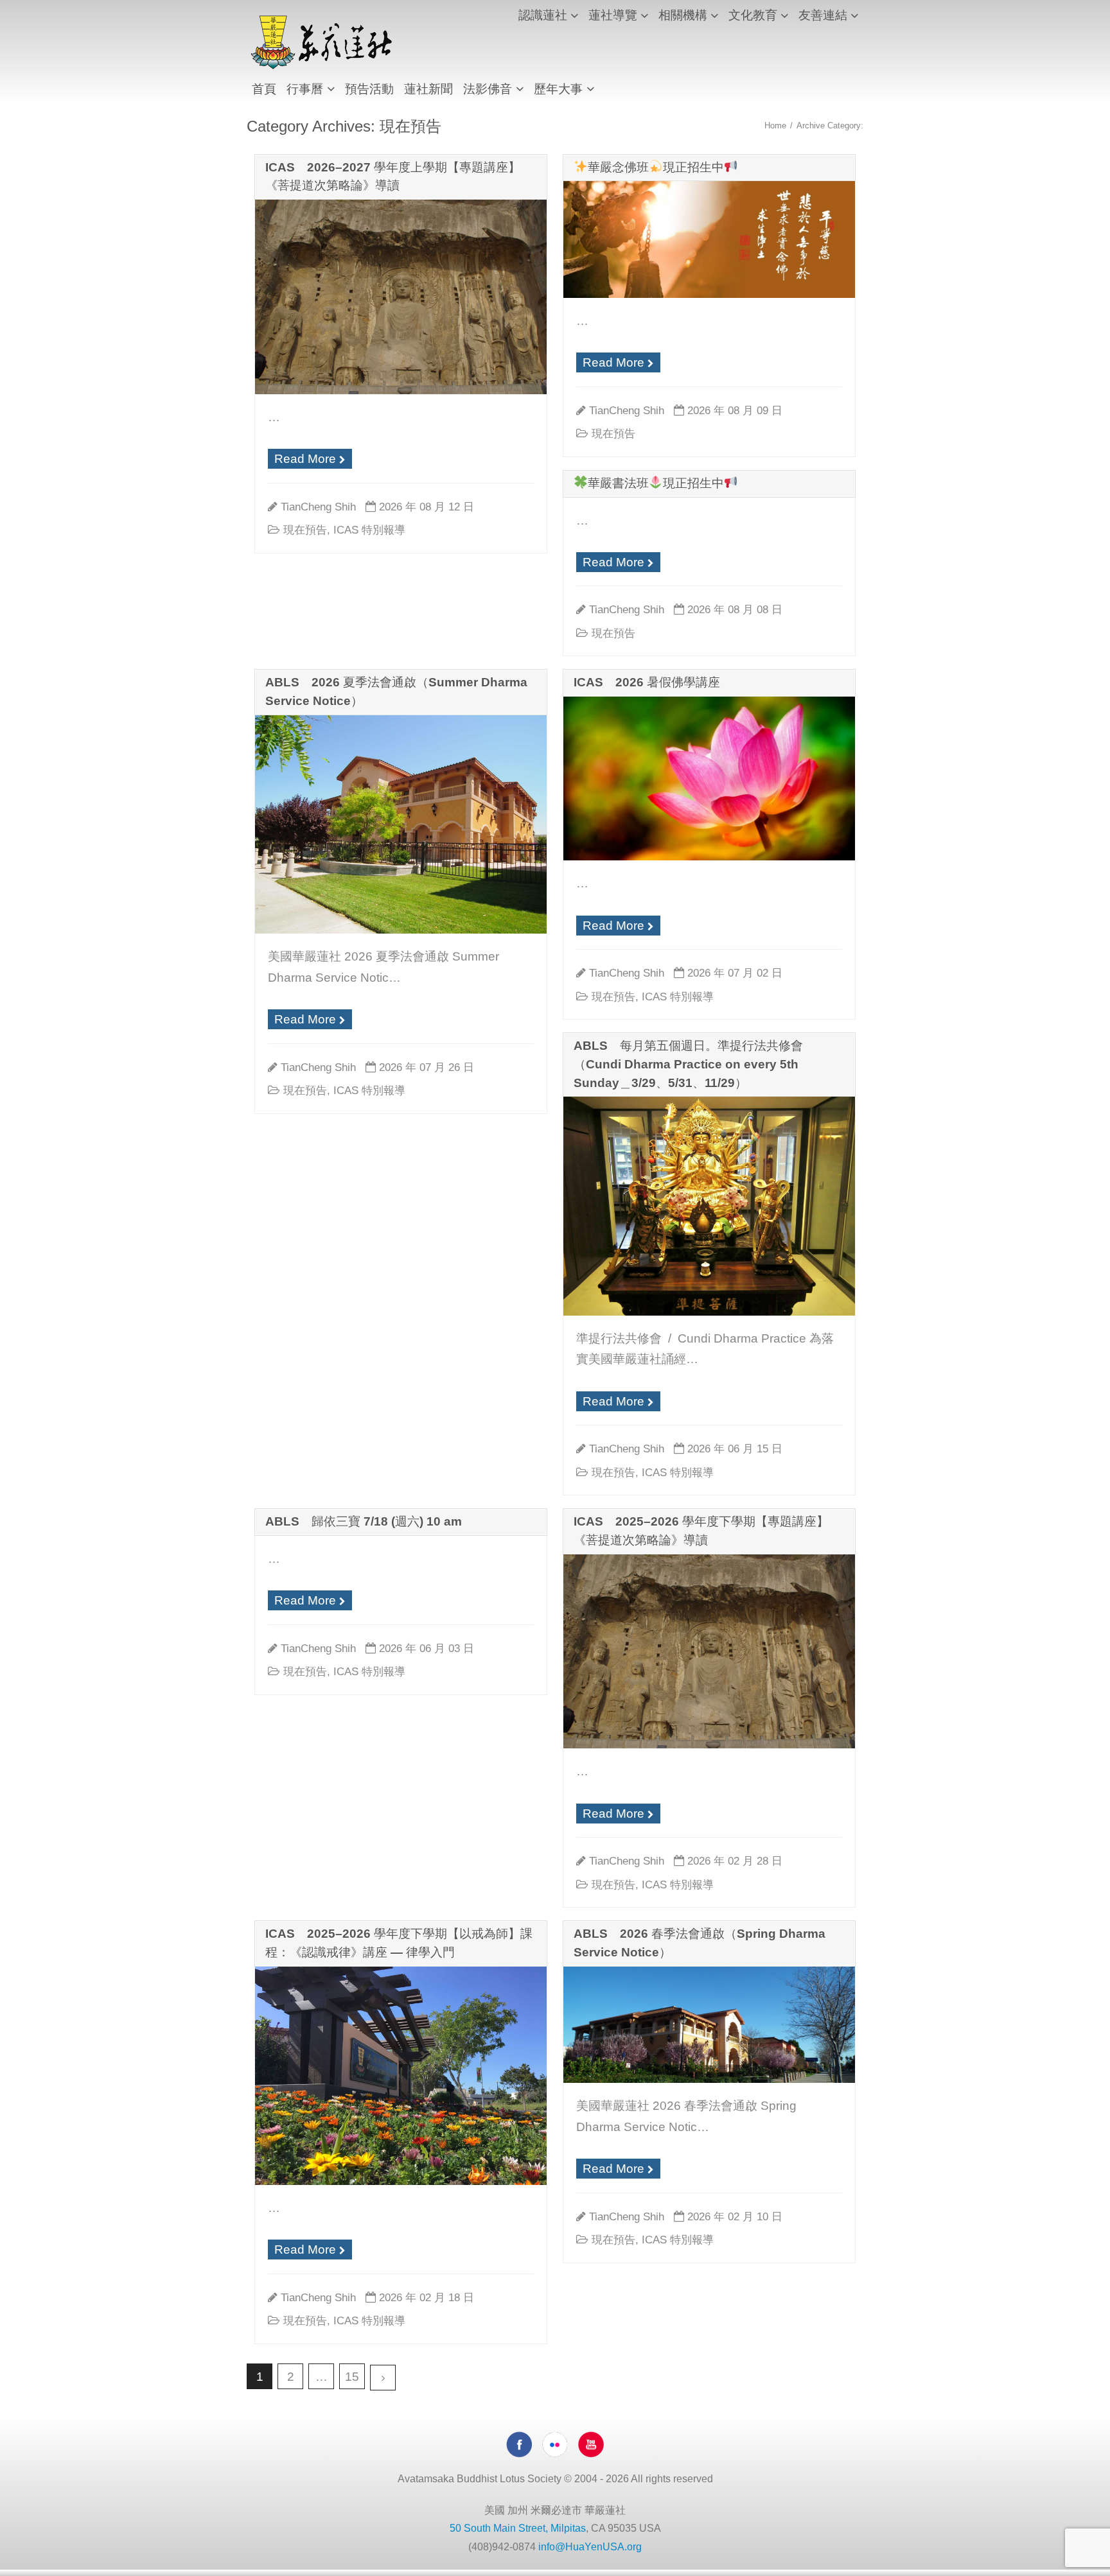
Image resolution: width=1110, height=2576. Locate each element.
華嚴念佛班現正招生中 (656, 167)
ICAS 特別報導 (369, 530)
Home (775, 126)
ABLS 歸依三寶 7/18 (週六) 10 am (364, 1521)
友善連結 (823, 15)
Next (383, 2378)
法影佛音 (488, 89)
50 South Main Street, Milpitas (518, 2528)
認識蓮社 (543, 15)
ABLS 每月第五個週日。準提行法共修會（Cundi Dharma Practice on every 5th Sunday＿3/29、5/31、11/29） (688, 1064)
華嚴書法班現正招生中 (656, 483)
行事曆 (305, 89)
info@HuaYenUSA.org (590, 2547)
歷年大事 (558, 89)
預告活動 (369, 89)
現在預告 (305, 530)
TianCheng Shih (318, 507)
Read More (305, 459)
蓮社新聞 (428, 89)
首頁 (264, 89)
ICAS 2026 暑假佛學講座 (647, 682)
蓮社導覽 (613, 15)
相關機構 (683, 15)
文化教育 (753, 15)
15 (352, 2377)
